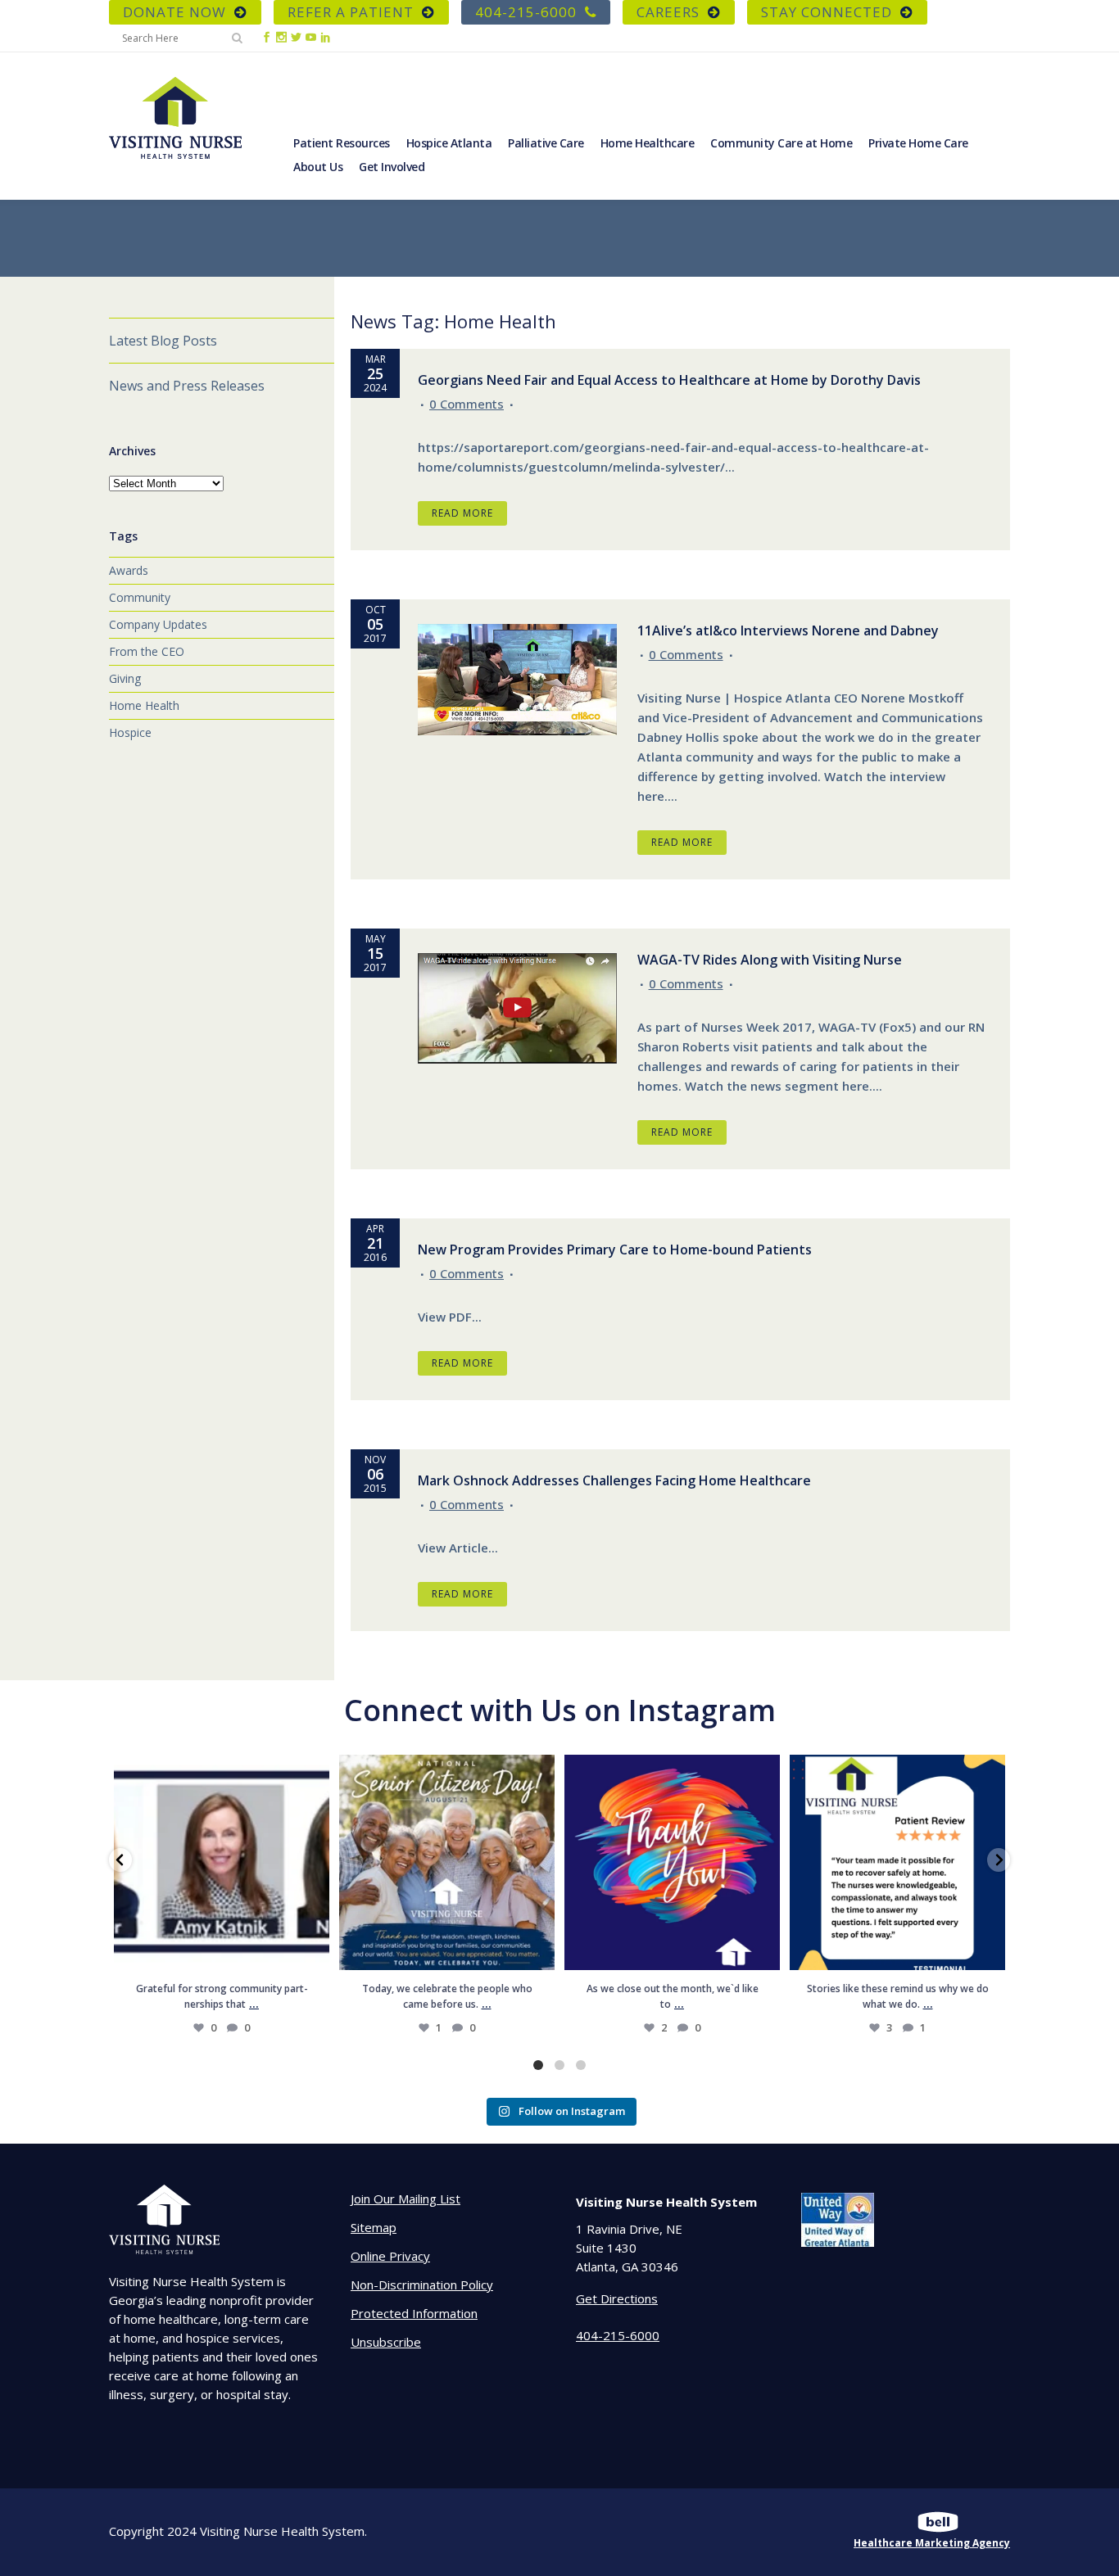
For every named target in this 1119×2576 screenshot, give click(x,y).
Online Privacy (390, 2256)
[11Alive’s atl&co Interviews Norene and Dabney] (517, 680)
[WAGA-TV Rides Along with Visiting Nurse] (517, 1008)
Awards (129, 570)
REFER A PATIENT (351, 12)
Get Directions (617, 2298)
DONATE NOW (174, 12)
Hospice (130, 732)
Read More (462, 513)
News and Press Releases (187, 386)
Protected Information (414, 2313)
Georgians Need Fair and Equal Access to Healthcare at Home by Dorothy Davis (669, 380)
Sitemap (374, 2227)
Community (140, 597)
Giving (125, 678)
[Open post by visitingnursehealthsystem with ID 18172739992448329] (447, 1862)
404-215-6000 (526, 12)
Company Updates (158, 624)
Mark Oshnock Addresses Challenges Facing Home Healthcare (614, 1480)
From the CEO (147, 651)
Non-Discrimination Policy (422, 2285)
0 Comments (467, 404)
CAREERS (668, 12)
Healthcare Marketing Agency (932, 2543)
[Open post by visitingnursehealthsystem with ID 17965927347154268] (897, 1862)
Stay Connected (827, 12)
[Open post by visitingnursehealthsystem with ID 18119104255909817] (222, 1862)
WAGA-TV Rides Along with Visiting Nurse (770, 960)
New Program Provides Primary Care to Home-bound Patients (615, 1250)
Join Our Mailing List (405, 2199)
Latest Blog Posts (163, 341)
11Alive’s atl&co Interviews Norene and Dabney (788, 630)
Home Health (144, 705)
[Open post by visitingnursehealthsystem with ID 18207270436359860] (672, 1862)
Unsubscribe (386, 2342)
